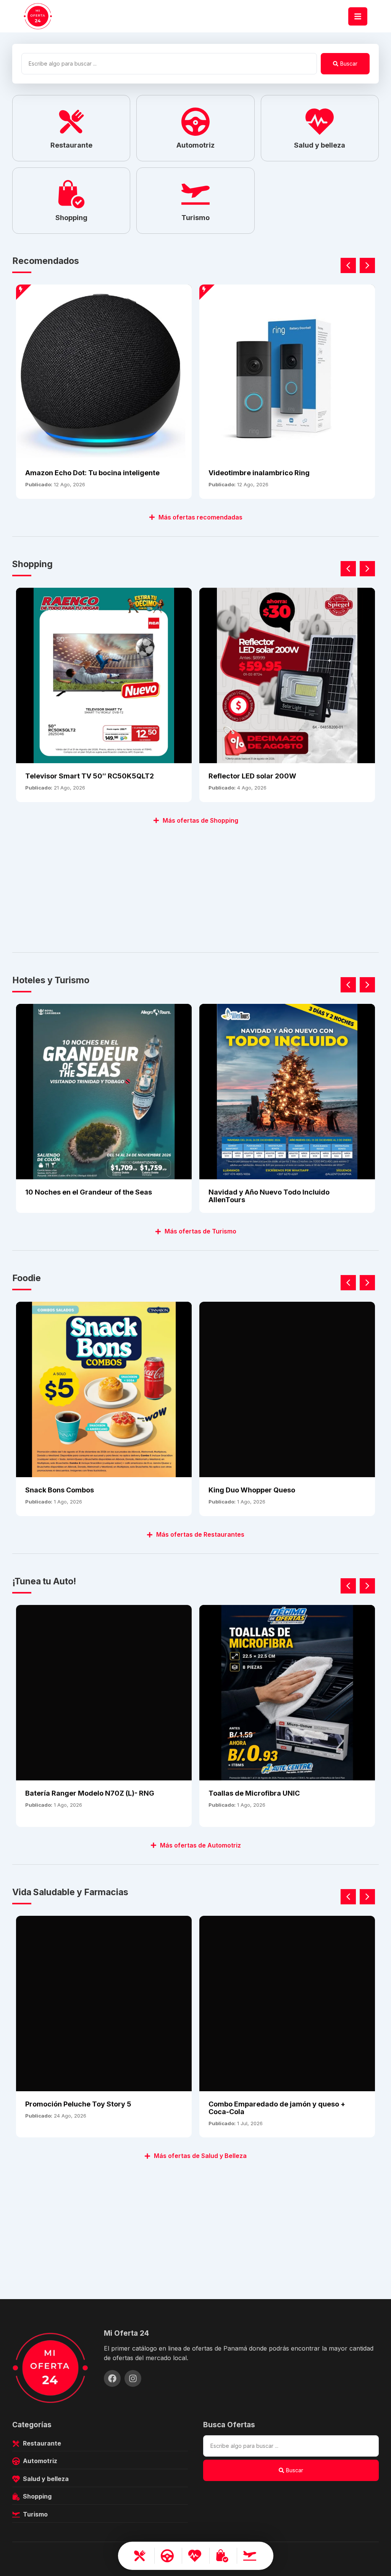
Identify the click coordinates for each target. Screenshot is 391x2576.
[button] (367, 265)
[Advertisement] (195, 884)
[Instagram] (133, 2378)
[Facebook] (112, 2378)
